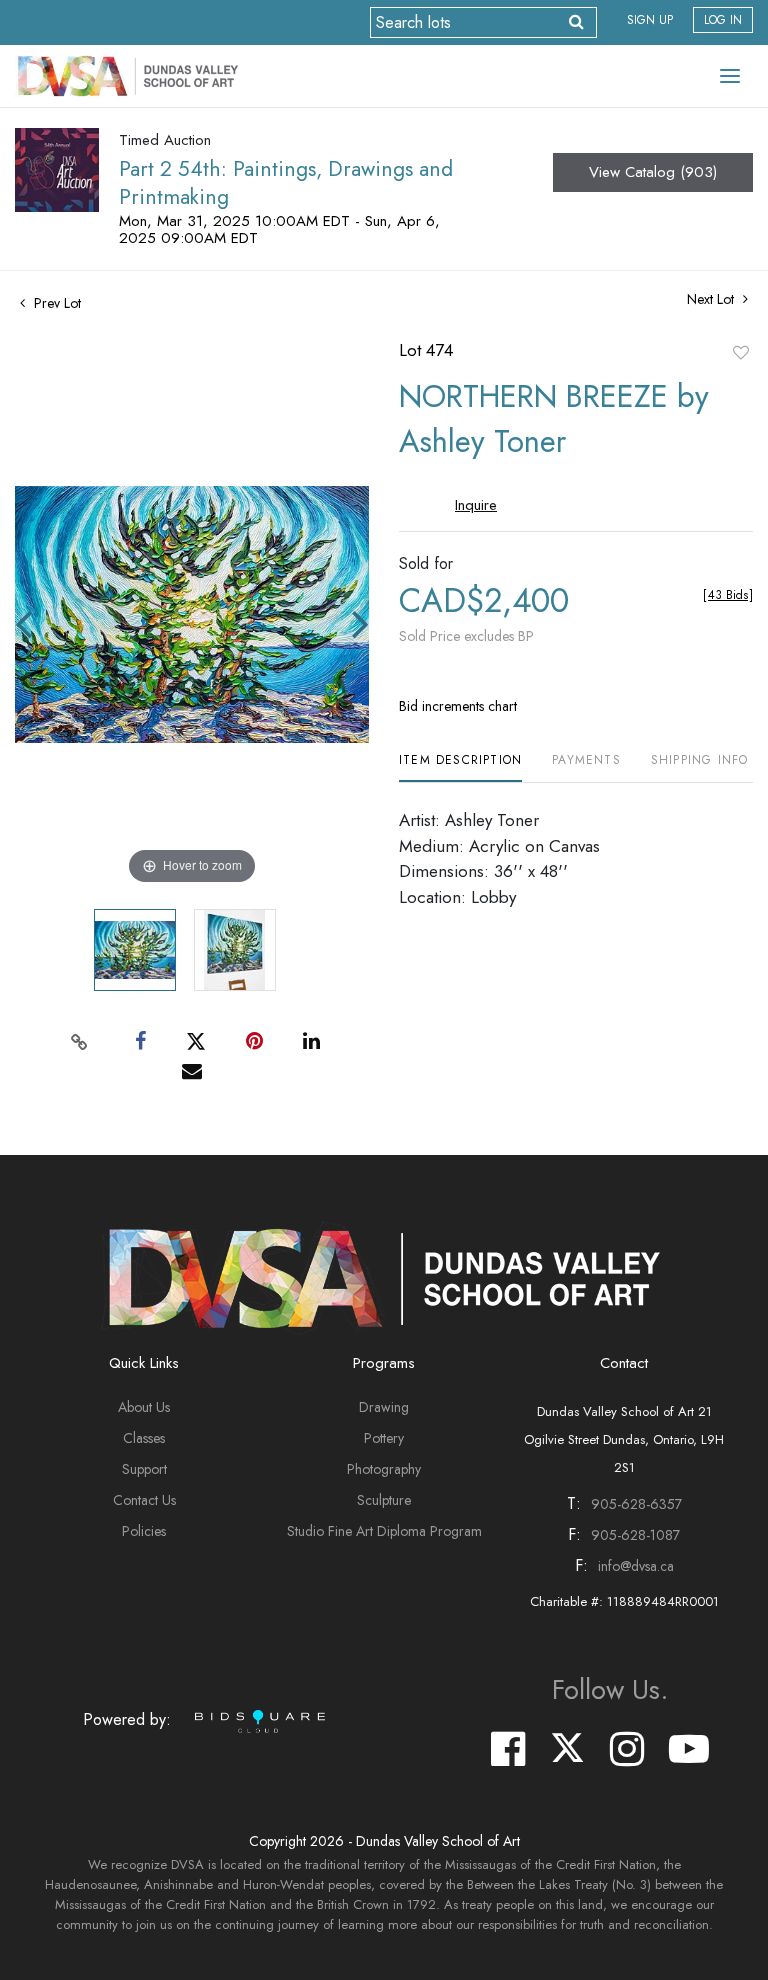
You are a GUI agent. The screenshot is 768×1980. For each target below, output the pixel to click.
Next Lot (712, 299)
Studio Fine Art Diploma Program (384, 1531)
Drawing (384, 1407)
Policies (144, 1531)
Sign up (650, 20)
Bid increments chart (458, 706)
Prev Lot (55, 303)
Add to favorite (741, 352)
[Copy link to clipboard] (80, 1042)
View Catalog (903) (653, 172)
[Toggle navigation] (730, 76)
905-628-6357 (636, 1504)
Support (144, 1469)
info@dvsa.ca (636, 1566)
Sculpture (384, 1500)
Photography (384, 1469)
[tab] (460, 767)
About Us (144, 1407)
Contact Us (144, 1500)
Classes (144, 1438)
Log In (723, 20)
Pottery (384, 1438)
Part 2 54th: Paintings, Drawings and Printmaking (286, 183)
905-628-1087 (635, 1535)
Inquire (476, 505)
